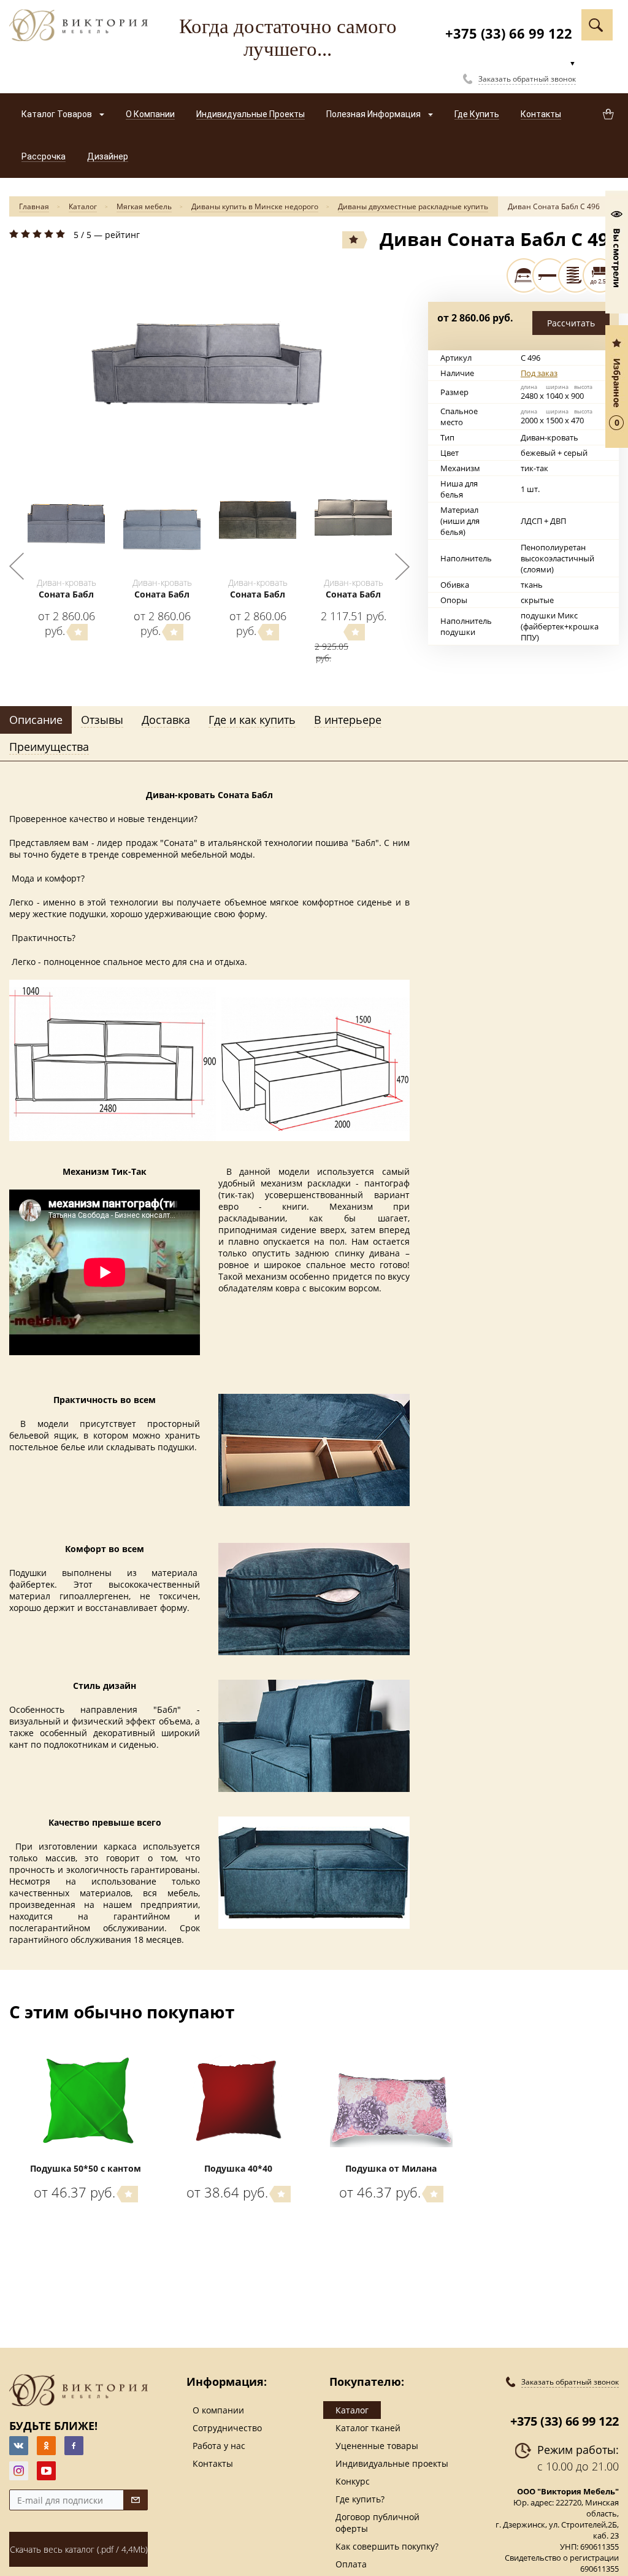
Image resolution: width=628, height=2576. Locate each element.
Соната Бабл (66, 594)
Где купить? (360, 2499)
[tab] (36, 720)
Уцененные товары (377, 2446)
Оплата (351, 2564)
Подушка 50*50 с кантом (86, 2168)
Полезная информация (374, 114)
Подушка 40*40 (238, 2168)
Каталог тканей (368, 2428)
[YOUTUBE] (46, 2471)
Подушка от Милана (391, 2168)
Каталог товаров (58, 114)
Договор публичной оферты (377, 2523)
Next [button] (402, 566)
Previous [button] (17, 566)
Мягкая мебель (144, 206)
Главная (34, 206)
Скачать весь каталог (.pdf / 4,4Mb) (79, 2549)
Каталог (83, 206)
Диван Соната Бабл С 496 (554, 206)
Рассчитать (571, 323)
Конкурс (353, 2481)
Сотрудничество (227, 2428)
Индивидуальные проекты (392, 2463)
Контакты (213, 2463)
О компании (218, 2410)
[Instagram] (19, 2471)
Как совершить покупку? (387, 2546)
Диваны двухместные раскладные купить (413, 206)
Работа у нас (219, 2446)
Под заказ (539, 373)
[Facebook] (74, 2446)
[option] (209, 352)
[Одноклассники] (46, 2446)
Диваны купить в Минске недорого (255, 206)
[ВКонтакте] (19, 2446)
